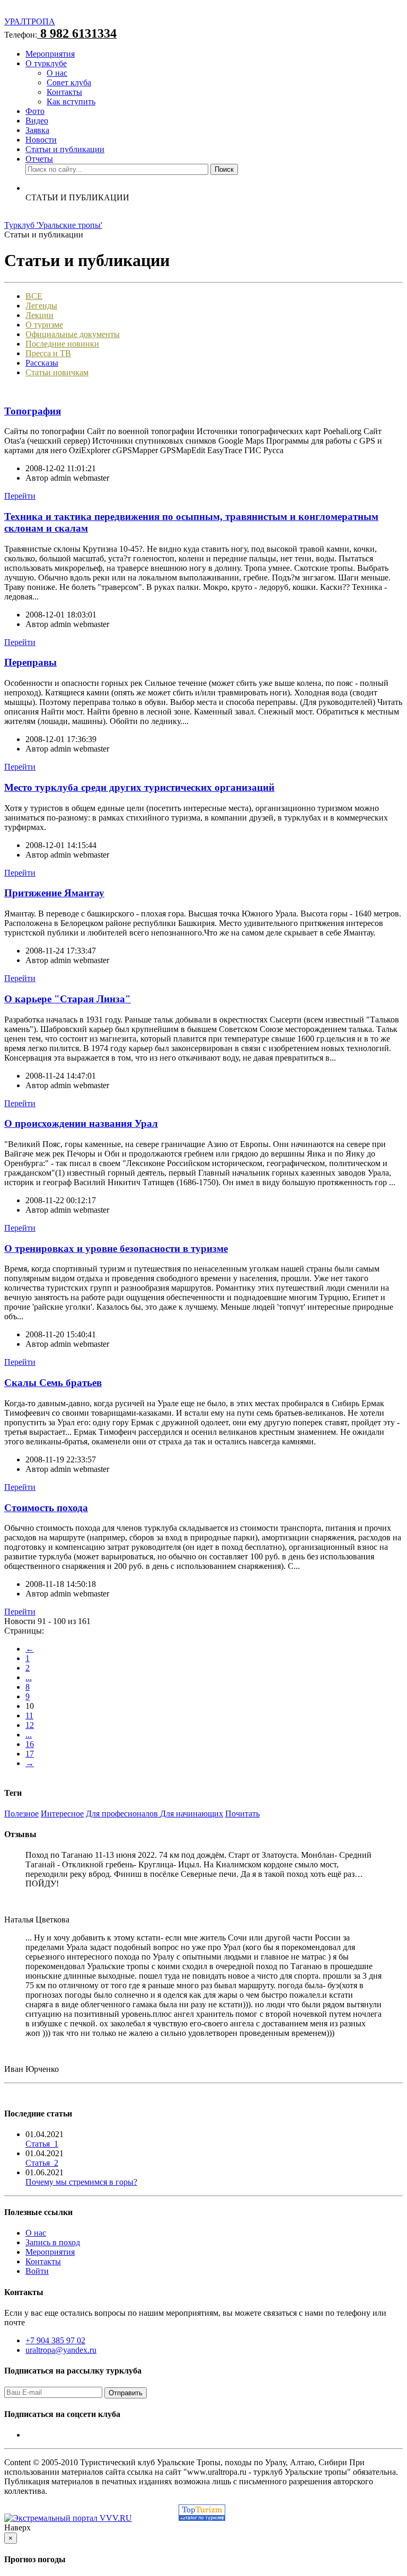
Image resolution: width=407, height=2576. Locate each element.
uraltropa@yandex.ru (61, 2350)
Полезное (21, 1814)
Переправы (30, 662)
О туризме (44, 325)
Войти (37, 2271)
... (29, 1677)
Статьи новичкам (57, 372)
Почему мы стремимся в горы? (81, 2182)
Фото (35, 111)
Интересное (62, 1814)
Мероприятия (50, 54)
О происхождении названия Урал (81, 1123)
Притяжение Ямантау (54, 893)
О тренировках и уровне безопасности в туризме (116, 1249)
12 (30, 1725)
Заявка (37, 130)
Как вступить (71, 102)
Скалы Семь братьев (53, 1383)
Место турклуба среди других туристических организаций (139, 787)
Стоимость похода (46, 1508)
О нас (57, 73)
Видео (37, 121)
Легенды (41, 306)
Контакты (64, 92)
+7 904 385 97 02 (55, 2340)
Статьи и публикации (65, 149)
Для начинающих (192, 1814)
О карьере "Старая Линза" (68, 999)
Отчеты (39, 159)
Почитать (242, 1814)
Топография (33, 411)
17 (30, 1754)
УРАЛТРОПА (30, 21)
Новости (41, 140)
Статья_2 (42, 2163)
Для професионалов (123, 1814)
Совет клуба (69, 82)
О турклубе (46, 63)
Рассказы (42, 363)
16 (30, 1744)
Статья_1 (42, 2144)
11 (29, 1715)
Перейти (20, 496)
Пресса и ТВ (48, 353)
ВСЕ (34, 296)
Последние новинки (62, 344)
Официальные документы (73, 334)
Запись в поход (53, 2242)
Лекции (39, 315)
